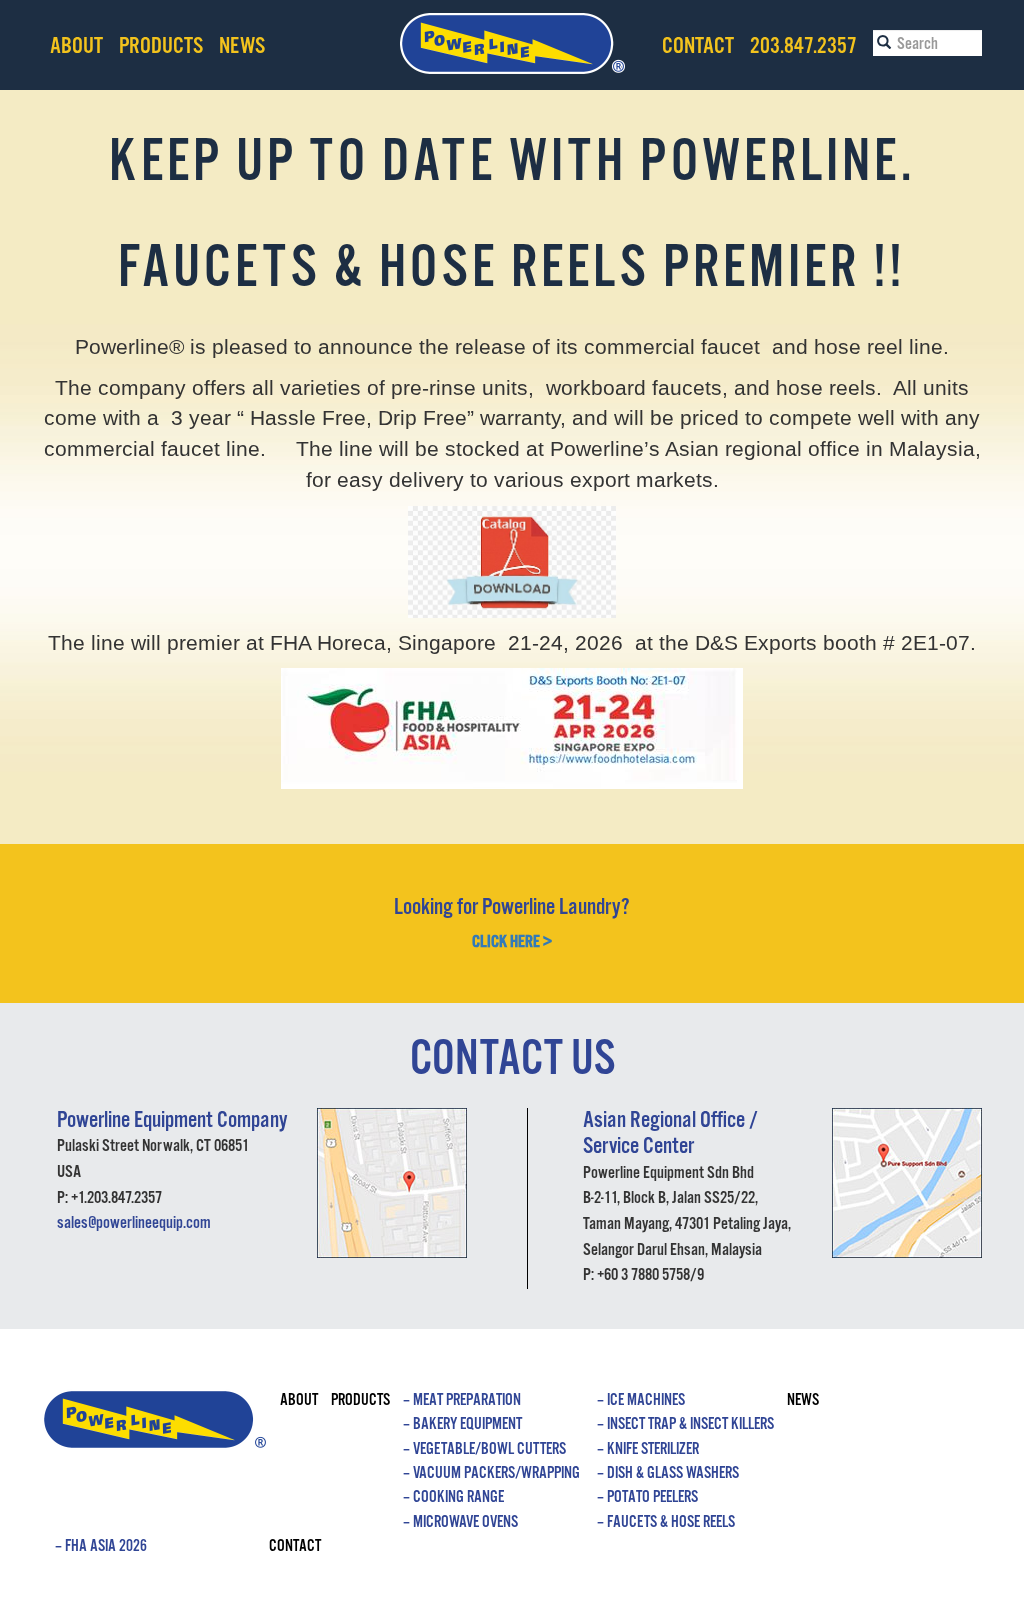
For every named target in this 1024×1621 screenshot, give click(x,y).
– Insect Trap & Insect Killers (685, 1424)
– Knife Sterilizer (648, 1449)
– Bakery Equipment (462, 1424)
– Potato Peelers (647, 1497)
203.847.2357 (803, 46)
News (242, 46)
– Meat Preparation (462, 1400)
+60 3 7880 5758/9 (650, 1275)
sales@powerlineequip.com (134, 1223)
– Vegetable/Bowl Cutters (484, 1449)
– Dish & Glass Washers (668, 1473)
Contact (698, 46)
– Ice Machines (641, 1400)
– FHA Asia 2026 (101, 1546)
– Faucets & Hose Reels (666, 1522)
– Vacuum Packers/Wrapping (491, 1473)
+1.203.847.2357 (116, 1198)
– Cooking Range (453, 1497)
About (76, 46)
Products (161, 46)
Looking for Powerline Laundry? (512, 907)
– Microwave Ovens (460, 1522)
